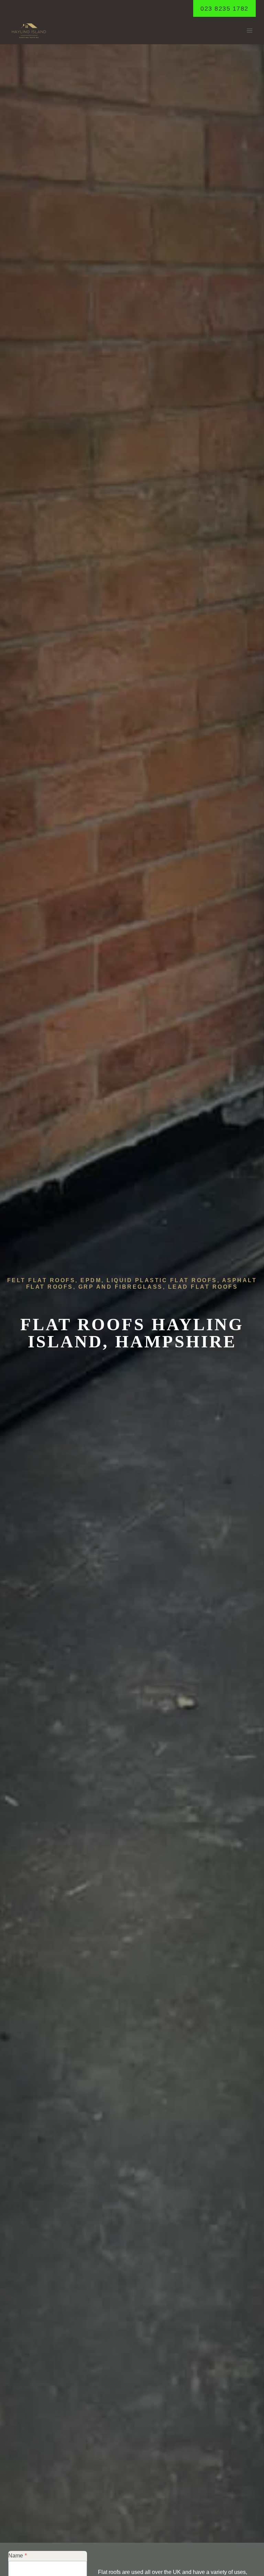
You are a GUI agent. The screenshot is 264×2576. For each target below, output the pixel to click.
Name (18, 2556)
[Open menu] (249, 31)
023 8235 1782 (224, 9)
